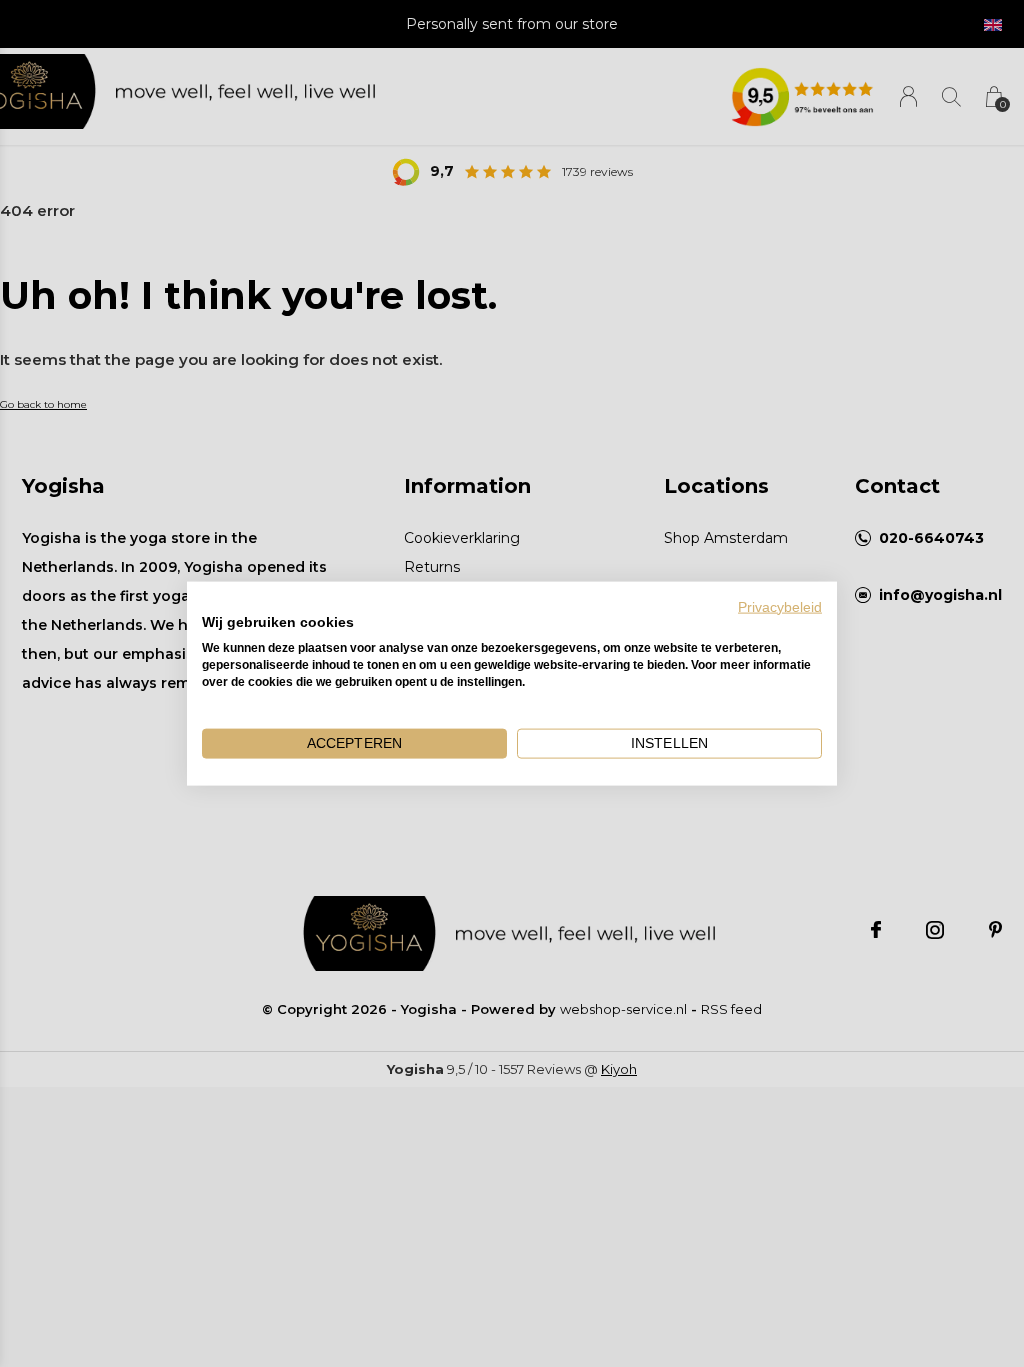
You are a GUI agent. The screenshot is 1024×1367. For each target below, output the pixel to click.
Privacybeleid (780, 606)
